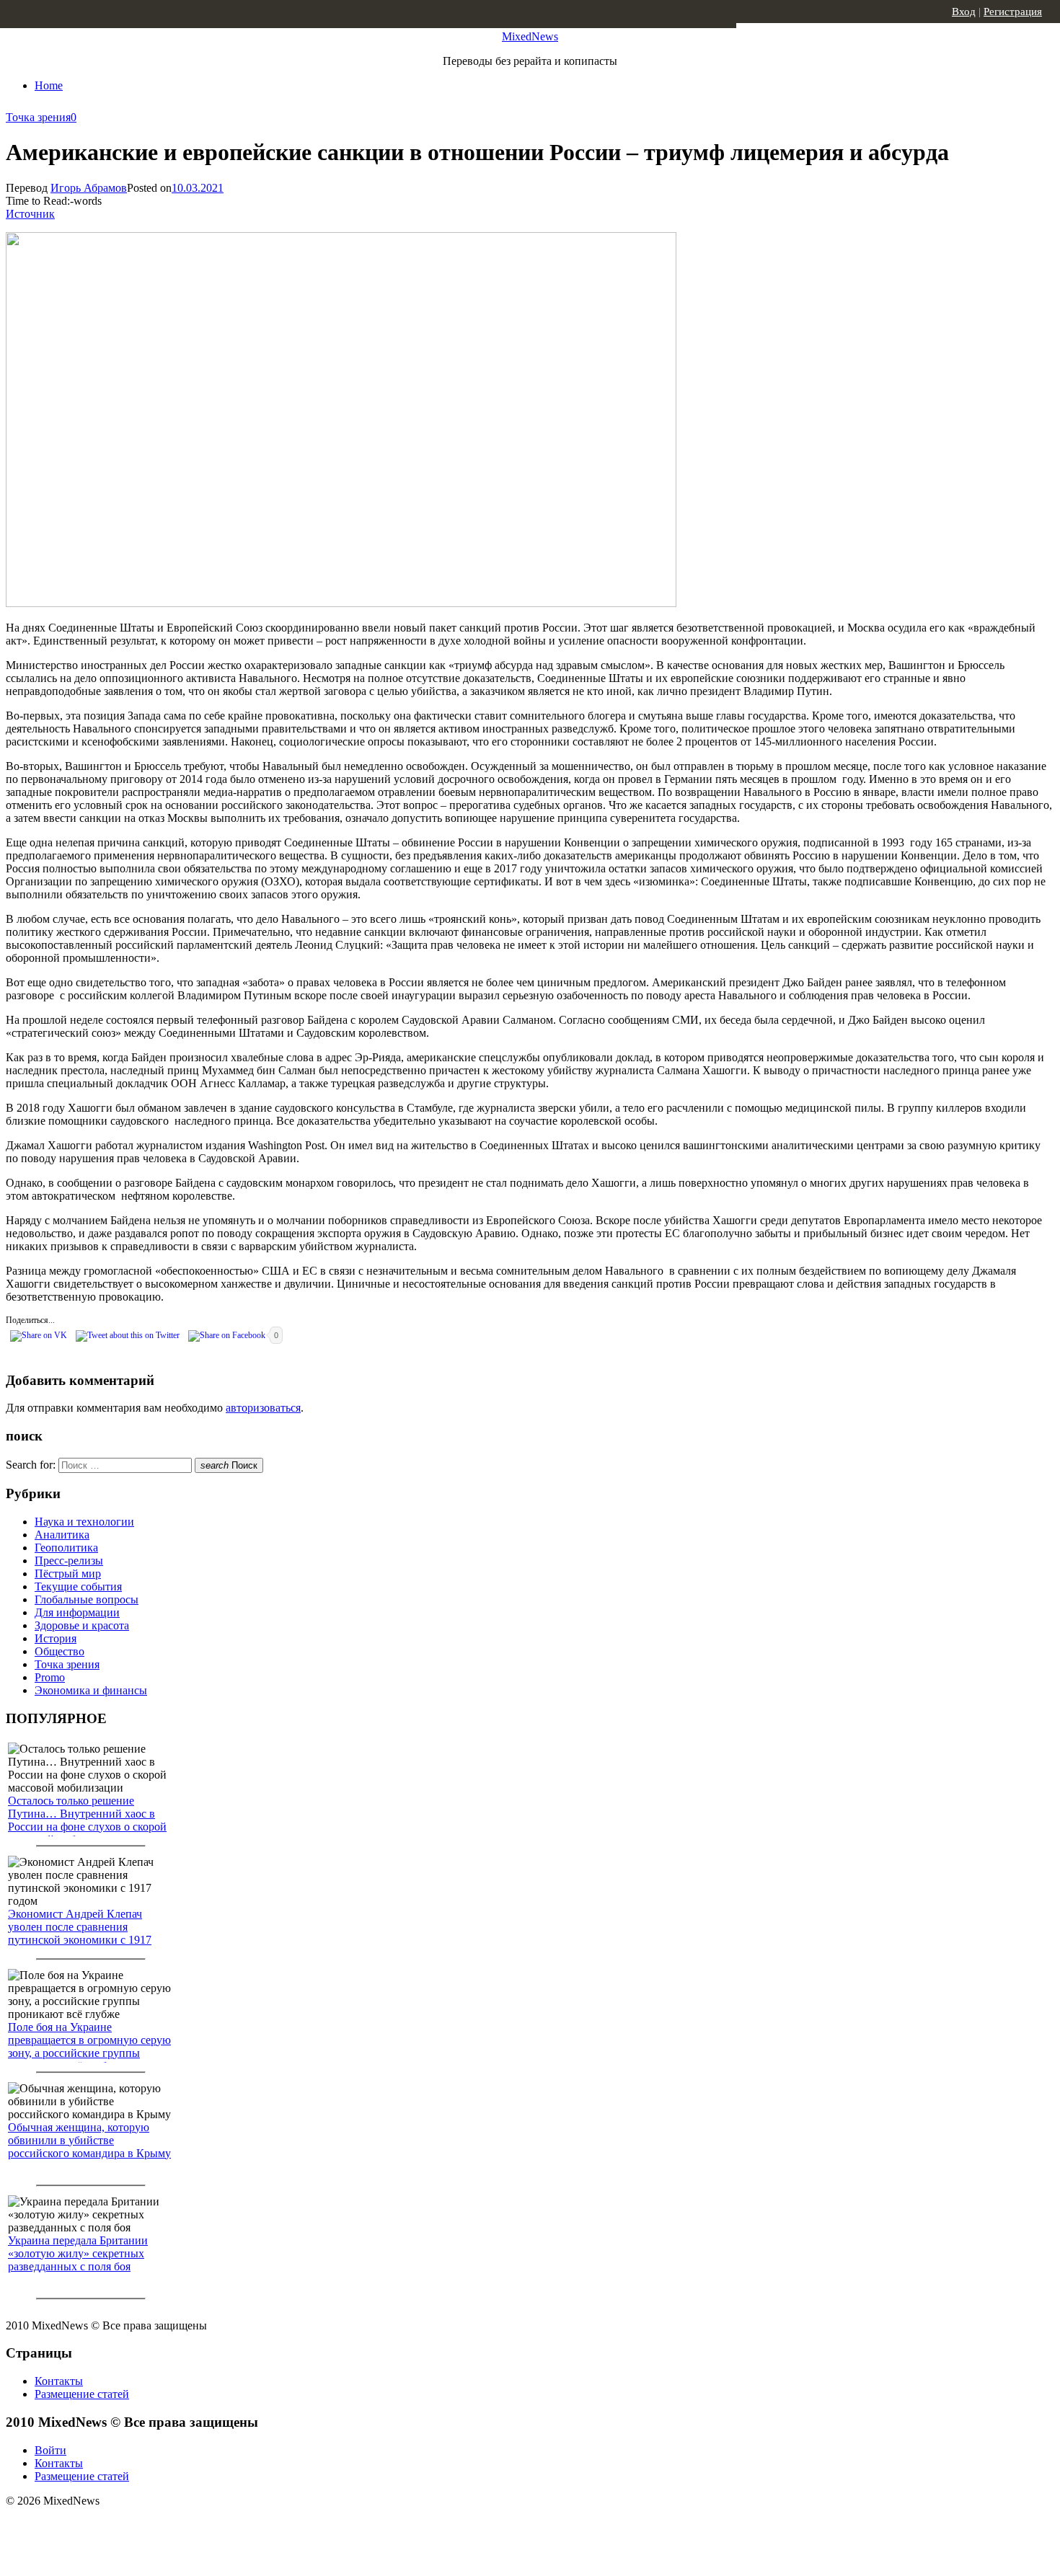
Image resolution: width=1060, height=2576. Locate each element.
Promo (50, 1677)
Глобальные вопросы (87, 1599)
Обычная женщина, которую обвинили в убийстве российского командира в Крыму (89, 2140)
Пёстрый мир (68, 1574)
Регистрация (1013, 12)
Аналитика (62, 1535)
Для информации (77, 1612)
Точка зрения (38, 117)
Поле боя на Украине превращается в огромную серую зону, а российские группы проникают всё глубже (89, 2046)
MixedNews (530, 36)
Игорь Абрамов (89, 188)
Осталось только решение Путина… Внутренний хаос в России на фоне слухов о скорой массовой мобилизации (87, 1820)
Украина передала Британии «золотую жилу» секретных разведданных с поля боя (78, 2253)
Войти (50, 2450)
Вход (964, 12)
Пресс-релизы (69, 1561)
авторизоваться (263, 1408)
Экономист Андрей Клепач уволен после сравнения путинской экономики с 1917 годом (80, 1933)
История (56, 1638)
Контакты (59, 2381)
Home (49, 85)
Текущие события (78, 1586)
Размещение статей (82, 2394)
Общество (59, 1651)
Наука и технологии (84, 1522)
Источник (30, 214)
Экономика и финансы (91, 1690)
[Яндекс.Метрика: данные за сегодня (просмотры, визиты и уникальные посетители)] (119, 2526)
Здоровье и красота (82, 1625)
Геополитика (66, 1548)
